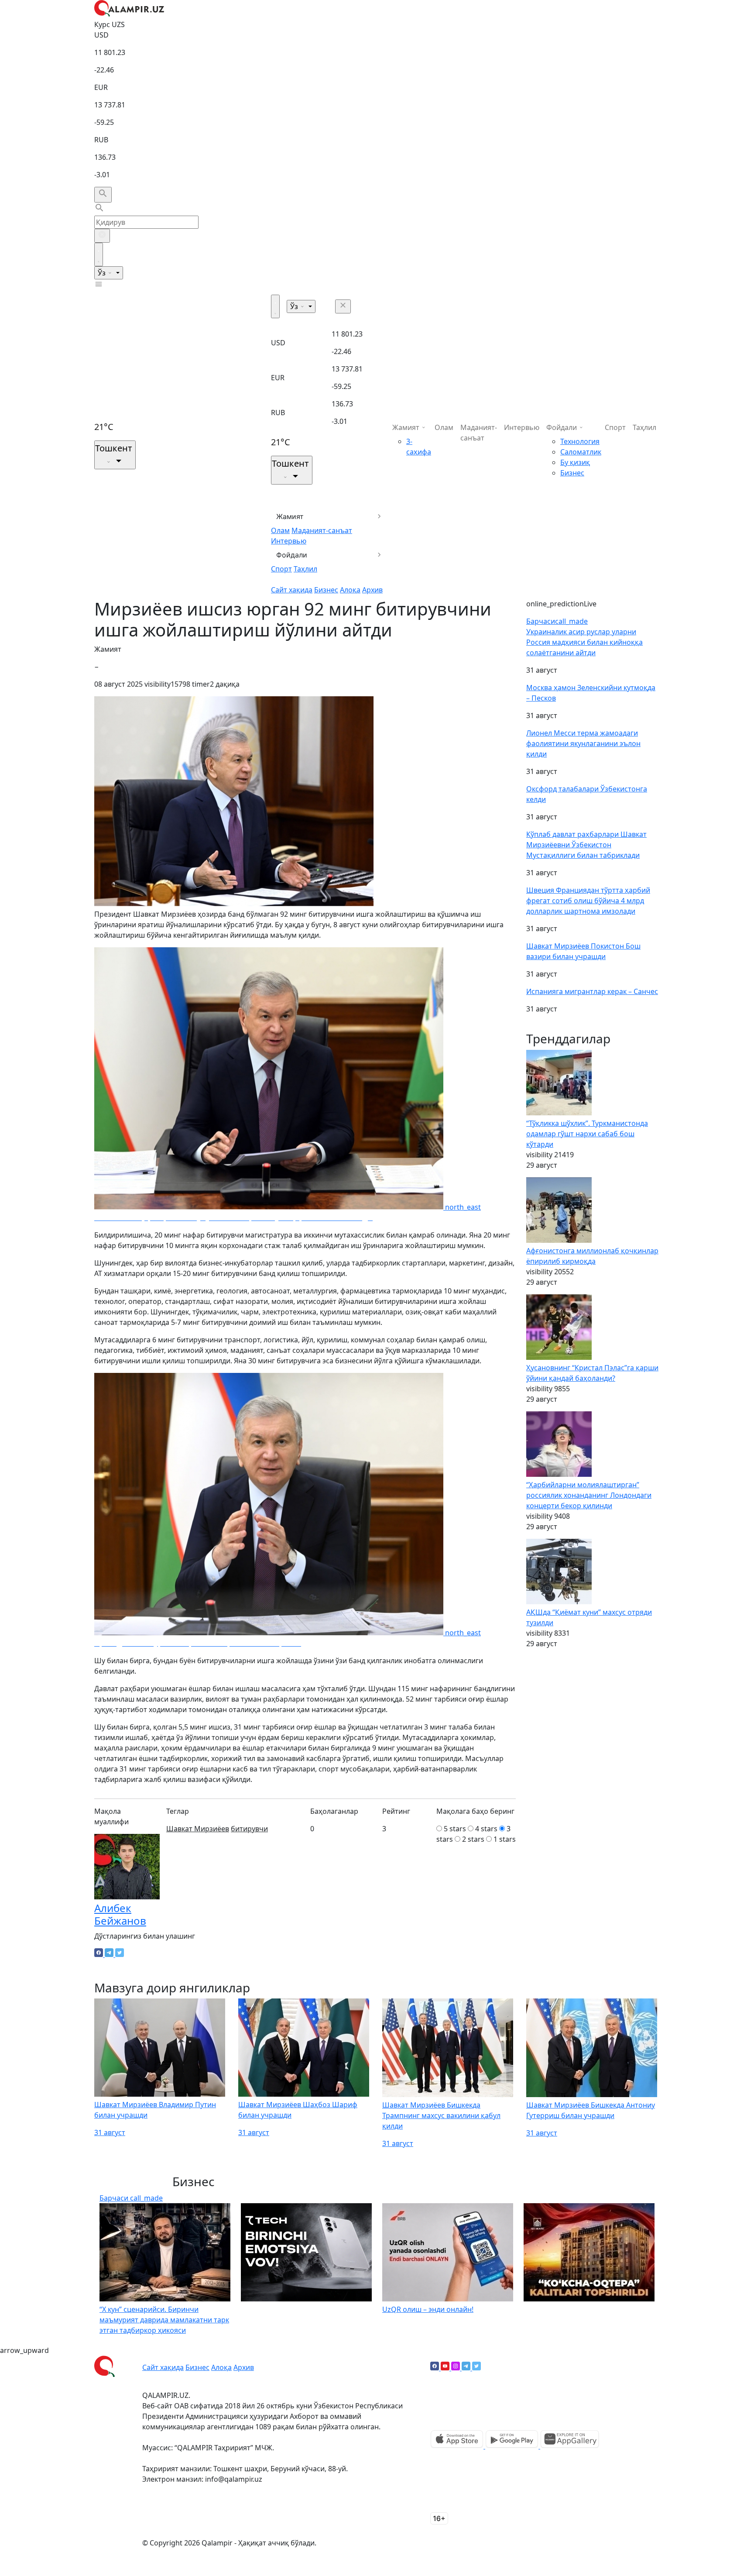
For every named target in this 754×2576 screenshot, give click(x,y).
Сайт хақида (292, 590)
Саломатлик (581, 452)
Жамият (290, 516)
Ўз (103, 273)
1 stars (505, 1839)
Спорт (281, 569)
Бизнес (326, 590)
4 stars (486, 1829)
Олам (280, 530)
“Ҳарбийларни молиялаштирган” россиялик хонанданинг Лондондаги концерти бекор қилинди (589, 1495)
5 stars (455, 1829)
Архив (372, 590)
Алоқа (350, 590)
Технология (580, 441)
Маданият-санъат (322, 530)
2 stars (473, 1839)
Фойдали (292, 555)
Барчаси (557, 621)
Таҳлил (305, 569)
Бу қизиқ (575, 462)
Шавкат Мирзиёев (198, 1829)
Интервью (289, 541)
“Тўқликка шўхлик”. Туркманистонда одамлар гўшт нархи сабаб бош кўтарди (587, 1134)
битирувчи (249, 1829)
